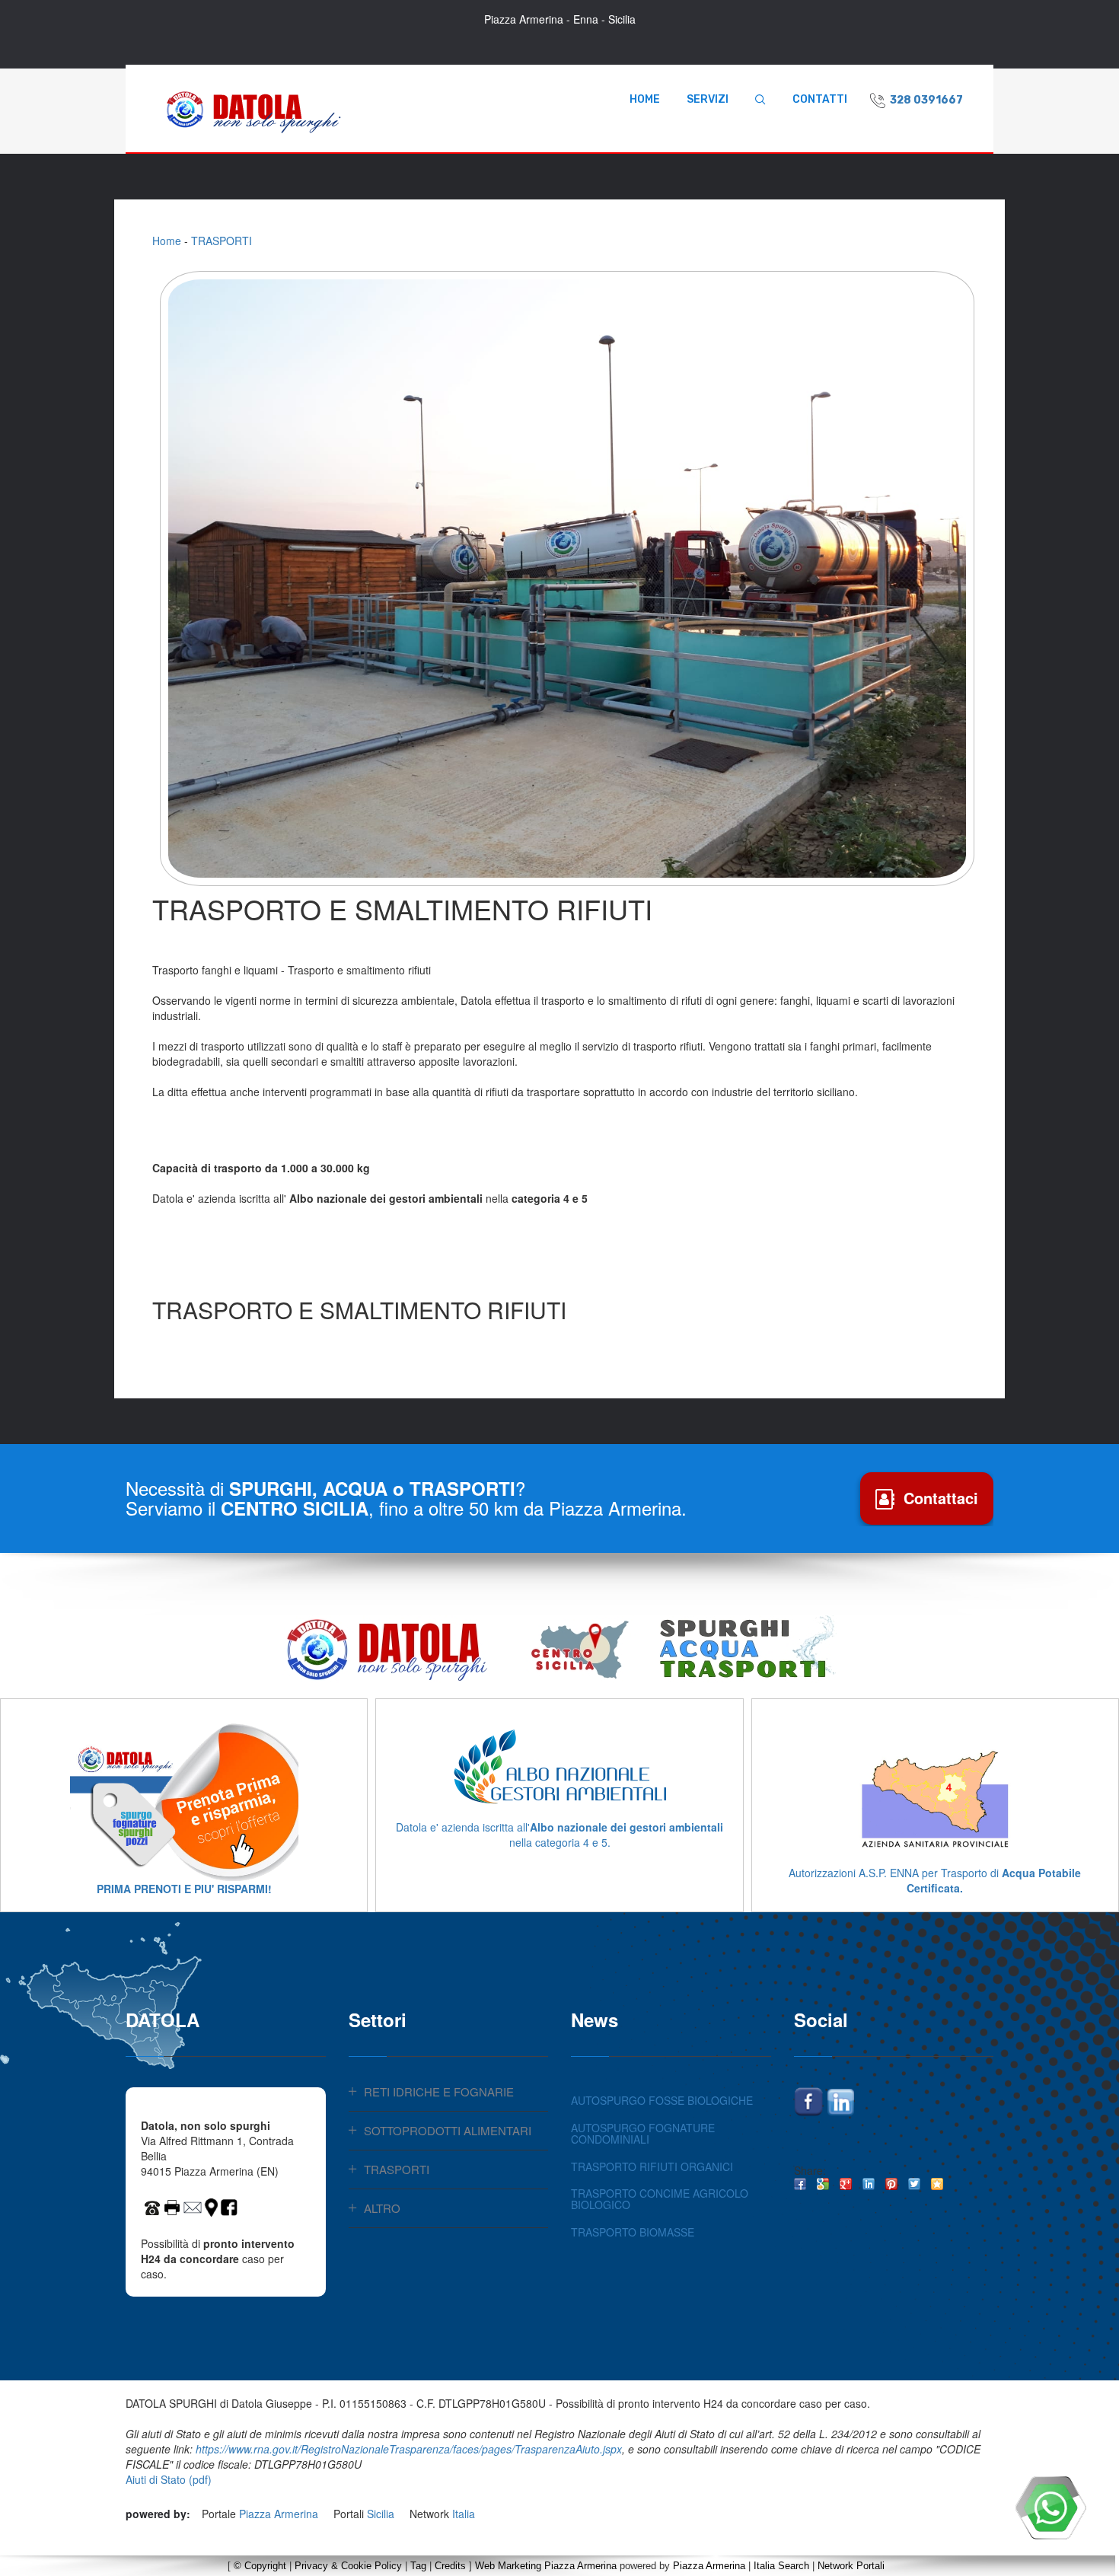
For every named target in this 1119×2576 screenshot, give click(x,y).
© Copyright (260, 2566)
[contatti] (193, 2205)
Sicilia (381, 2514)
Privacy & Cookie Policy (348, 2566)
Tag (418, 2566)
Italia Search (781, 2566)
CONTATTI (820, 99)
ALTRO (382, 2208)
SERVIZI (708, 99)
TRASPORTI (222, 241)
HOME (645, 99)
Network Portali (851, 2566)
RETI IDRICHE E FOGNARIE (439, 2091)
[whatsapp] (1050, 2507)
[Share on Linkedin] (869, 2184)
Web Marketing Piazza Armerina (546, 2566)
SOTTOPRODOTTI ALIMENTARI (448, 2130)
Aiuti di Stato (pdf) (169, 2479)
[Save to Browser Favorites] (937, 2184)
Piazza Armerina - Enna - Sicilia (560, 19)
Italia (464, 2514)
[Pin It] (891, 2184)
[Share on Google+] (846, 2184)
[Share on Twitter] (914, 2184)
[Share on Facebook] (800, 2184)
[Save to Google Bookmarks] (823, 2184)
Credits (450, 2566)
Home (167, 241)
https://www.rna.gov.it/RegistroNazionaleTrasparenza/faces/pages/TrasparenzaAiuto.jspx (409, 2449)
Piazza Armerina (279, 2514)
